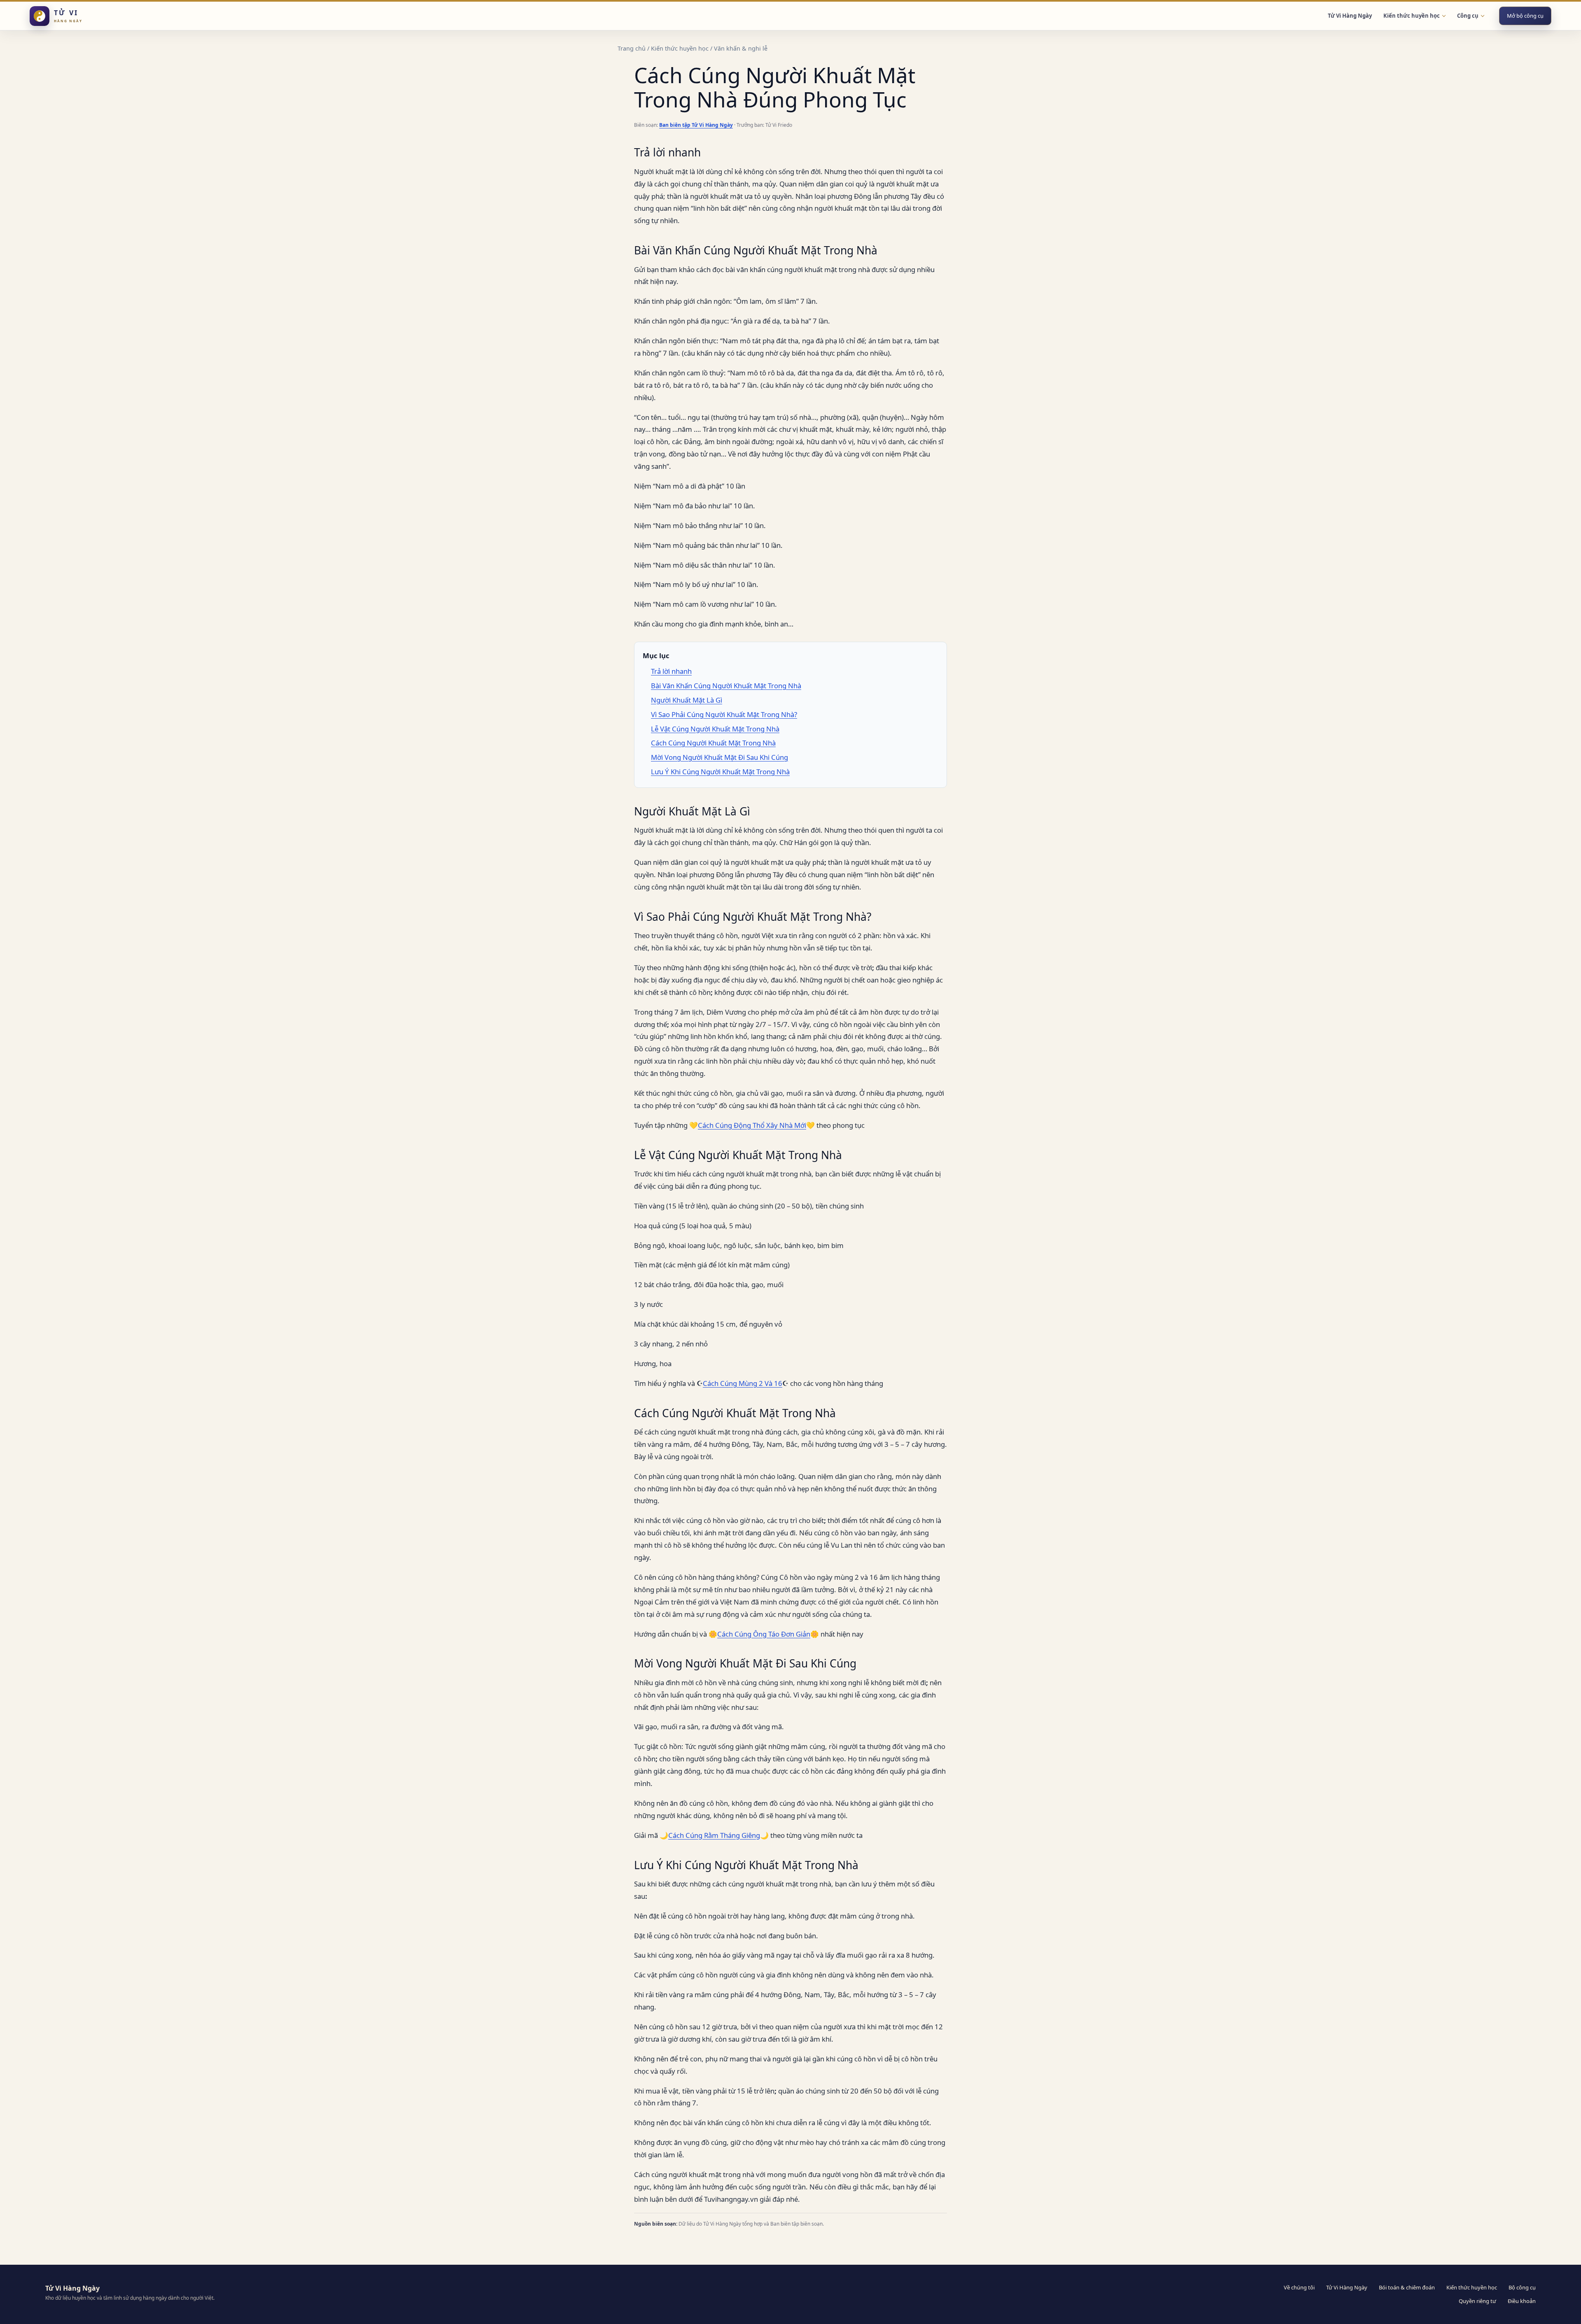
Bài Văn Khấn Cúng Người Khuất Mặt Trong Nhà (726, 686)
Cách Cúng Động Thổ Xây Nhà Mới (752, 1125)
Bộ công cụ (1522, 2287)
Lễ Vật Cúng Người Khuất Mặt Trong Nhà (715, 729)
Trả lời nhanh (671, 671)
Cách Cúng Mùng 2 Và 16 (743, 1383)
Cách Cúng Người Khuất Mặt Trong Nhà (713, 743)
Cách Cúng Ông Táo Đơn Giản (764, 1634)
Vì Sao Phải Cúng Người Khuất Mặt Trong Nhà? (724, 714)
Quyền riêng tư (1477, 2301)
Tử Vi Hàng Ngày (1350, 16)
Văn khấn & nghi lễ (741, 48)
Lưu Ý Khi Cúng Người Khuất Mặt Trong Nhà (720, 772)
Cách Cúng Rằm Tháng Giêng (714, 1835)
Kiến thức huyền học (680, 48)
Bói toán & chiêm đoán (1407, 2287)
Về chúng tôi (1299, 2287)
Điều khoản (1522, 2301)
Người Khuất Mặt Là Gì (687, 700)
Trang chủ (632, 48)
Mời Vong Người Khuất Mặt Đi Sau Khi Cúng (719, 757)
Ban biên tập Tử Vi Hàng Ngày (696, 125)
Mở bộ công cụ (1525, 16)
